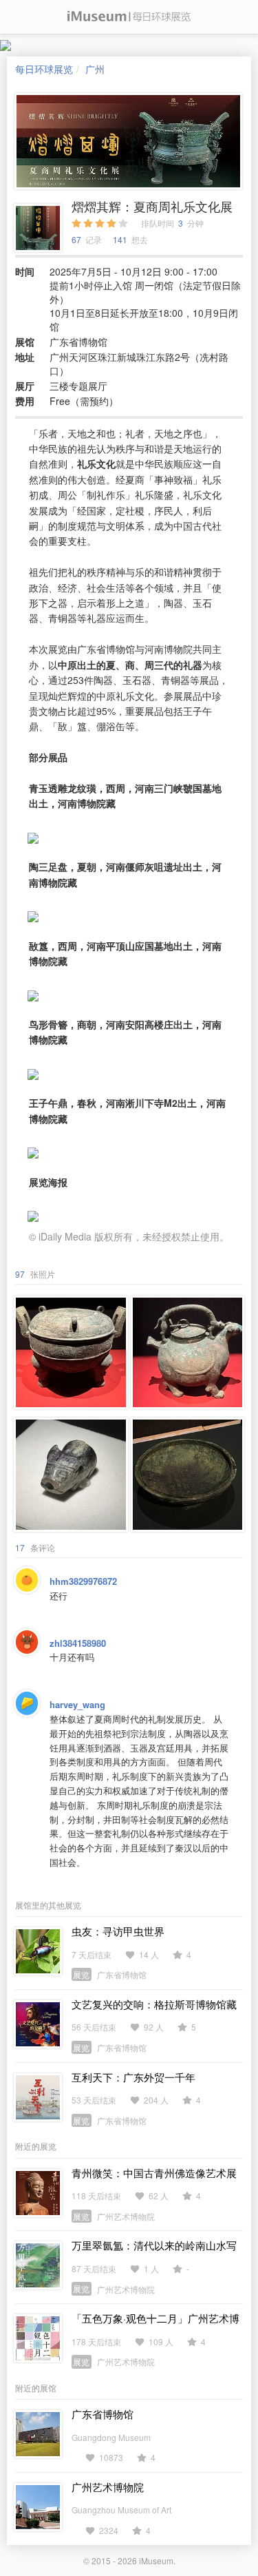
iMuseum (156, 2561)
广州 (95, 69)
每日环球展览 (44, 69)
